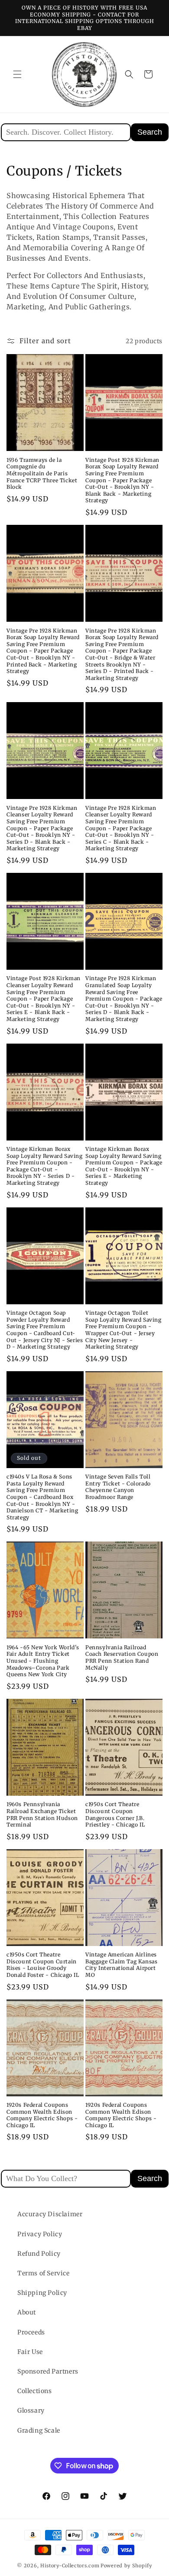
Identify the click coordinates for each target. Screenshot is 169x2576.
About (27, 2312)
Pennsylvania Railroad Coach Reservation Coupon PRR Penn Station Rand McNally (122, 1658)
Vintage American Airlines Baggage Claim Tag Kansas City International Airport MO (121, 1965)
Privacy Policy (40, 2234)
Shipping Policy (42, 2293)
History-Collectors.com (70, 2566)
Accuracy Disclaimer (50, 2214)
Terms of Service (44, 2273)
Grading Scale (39, 2430)
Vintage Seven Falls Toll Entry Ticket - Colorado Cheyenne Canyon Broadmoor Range (118, 1487)
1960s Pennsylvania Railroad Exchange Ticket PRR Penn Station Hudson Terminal (42, 1814)
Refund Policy (39, 2254)
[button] (17, 74)
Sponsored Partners (48, 2371)
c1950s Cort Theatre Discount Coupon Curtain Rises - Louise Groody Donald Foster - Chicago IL (43, 1965)
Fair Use (30, 2352)
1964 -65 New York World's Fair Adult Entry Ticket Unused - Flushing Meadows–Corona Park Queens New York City (43, 1661)
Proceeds (31, 2332)
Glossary (31, 2410)
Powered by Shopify (126, 2566)
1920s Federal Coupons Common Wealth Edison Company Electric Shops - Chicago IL (42, 2115)
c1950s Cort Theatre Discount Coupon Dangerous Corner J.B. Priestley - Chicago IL (115, 1814)
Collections (35, 2391)
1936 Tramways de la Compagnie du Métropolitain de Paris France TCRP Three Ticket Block (42, 473)
